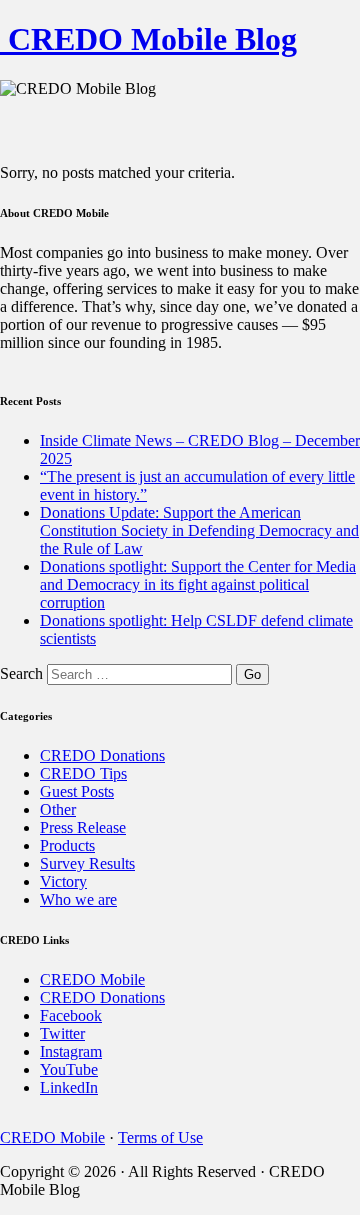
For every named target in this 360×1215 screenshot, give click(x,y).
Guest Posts (77, 791)
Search (21, 673)
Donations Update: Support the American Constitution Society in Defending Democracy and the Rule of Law (199, 530)
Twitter (62, 1033)
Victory (63, 881)
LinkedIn (69, 1087)
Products (67, 845)
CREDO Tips (83, 773)
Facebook (71, 1015)
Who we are (78, 899)
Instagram (71, 1051)
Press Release (83, 827)
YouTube (69, 1069)
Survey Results (87, 863)
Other (58, 809)
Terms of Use (160, 1137)
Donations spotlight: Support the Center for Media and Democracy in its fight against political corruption (198, 584)
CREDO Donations (102, 755)
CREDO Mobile (92, 979)
